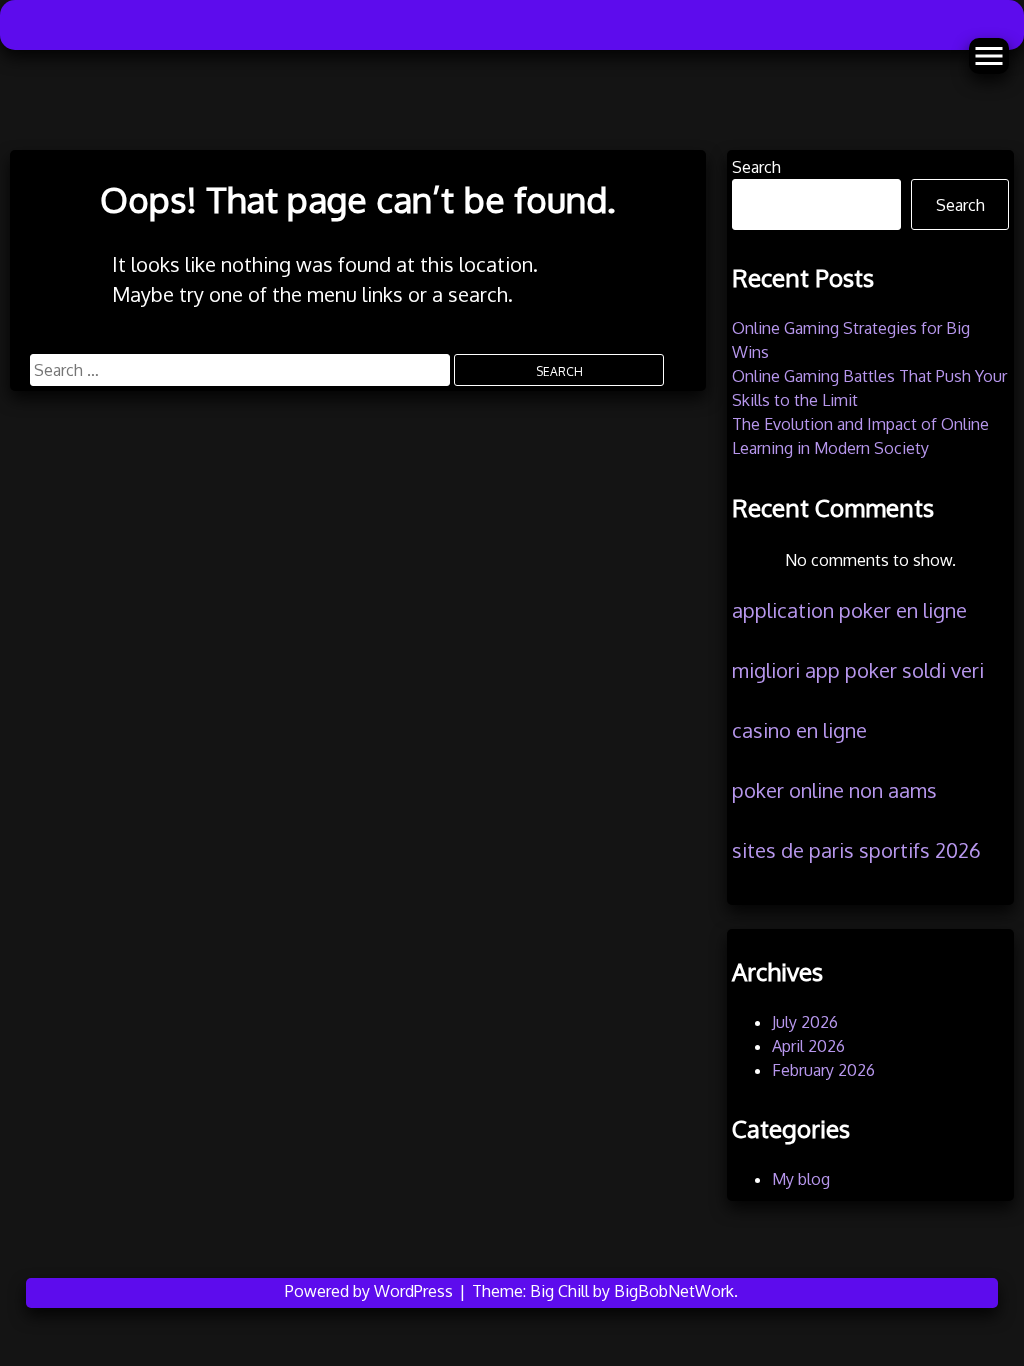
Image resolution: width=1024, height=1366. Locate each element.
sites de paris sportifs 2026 (856, 850)
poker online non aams (834, 790)
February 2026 (823, 1070)
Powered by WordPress (371, 1291)
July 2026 (805, 1022)
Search (756, 167)
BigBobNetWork (674, 1291)
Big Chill (559, 1291)
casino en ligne (799, 730)
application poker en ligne (849, 610)
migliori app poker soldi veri (858, 670)
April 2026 (808, 1046)
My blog (801, 1179)
